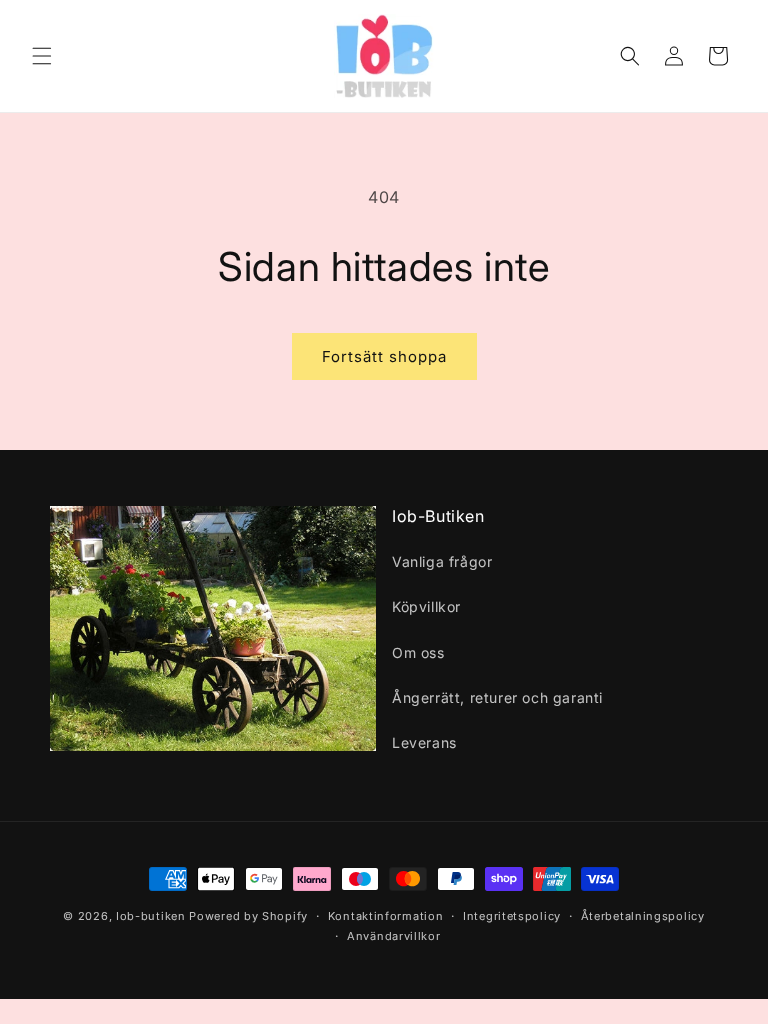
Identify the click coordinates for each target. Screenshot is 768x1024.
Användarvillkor (394, 936)
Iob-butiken (151, 916)
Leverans (424, 742)
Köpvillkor (426, 606)
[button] (42, 56)
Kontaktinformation (386, 916)
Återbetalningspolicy (643, 916)
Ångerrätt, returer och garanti (497, 697)
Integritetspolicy (512, 916)
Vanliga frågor (442, 561)
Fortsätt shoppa (384, 356)
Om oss (418, 652)
